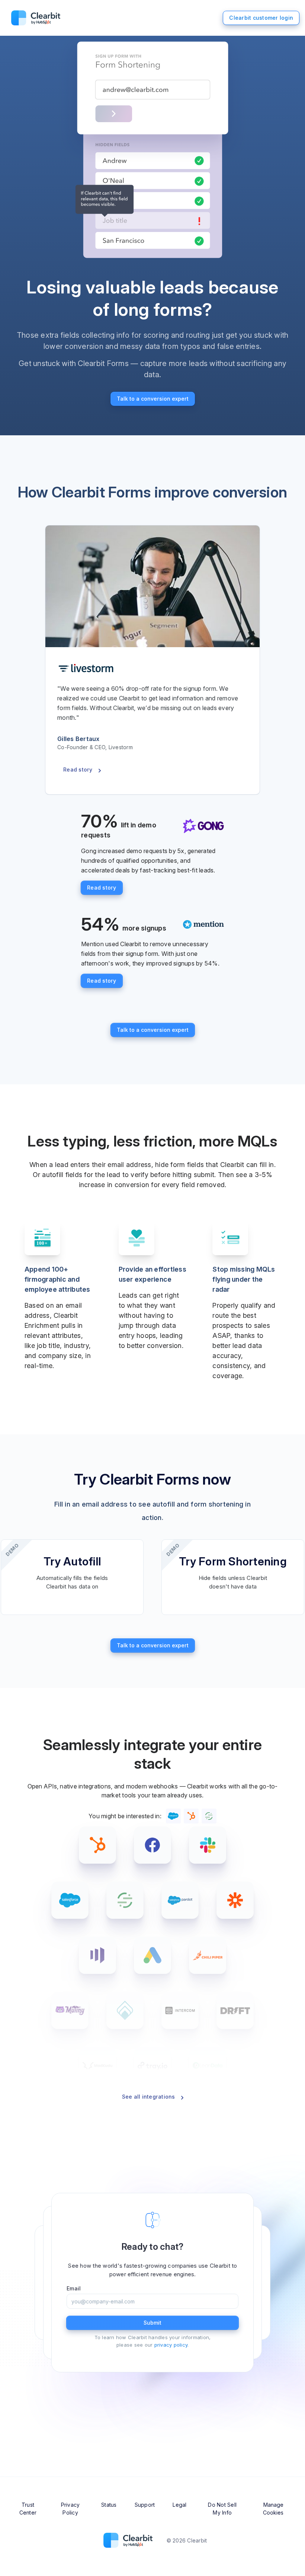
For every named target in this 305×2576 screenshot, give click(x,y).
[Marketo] (97, 1955)
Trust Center (28, 2509)
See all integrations (149, 2097)
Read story (78, 769)
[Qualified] (125, 2010)
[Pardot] (180, 1900)
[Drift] (235, 2010)
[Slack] (208, 1845)
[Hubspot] (97, 1845)
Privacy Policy (70, 2509)
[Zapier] (235, 1900)
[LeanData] (208, 2065)
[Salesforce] (70, 1900)
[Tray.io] (152, 2065)
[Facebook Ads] (152, 1845)
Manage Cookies (273, 2509)
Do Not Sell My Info (222, 2509)
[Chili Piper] (208, 1955)
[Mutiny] (70, 2010)
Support (145, 2505)
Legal (179, 2505)
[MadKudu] (97, 2065)
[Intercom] (180, 2010)
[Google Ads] (152, 1955)
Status (109, 2505)
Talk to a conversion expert (153, 399)
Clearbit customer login (261, 18)
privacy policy (171, 2345)
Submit (152, 2323)
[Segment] (125, 1900)
